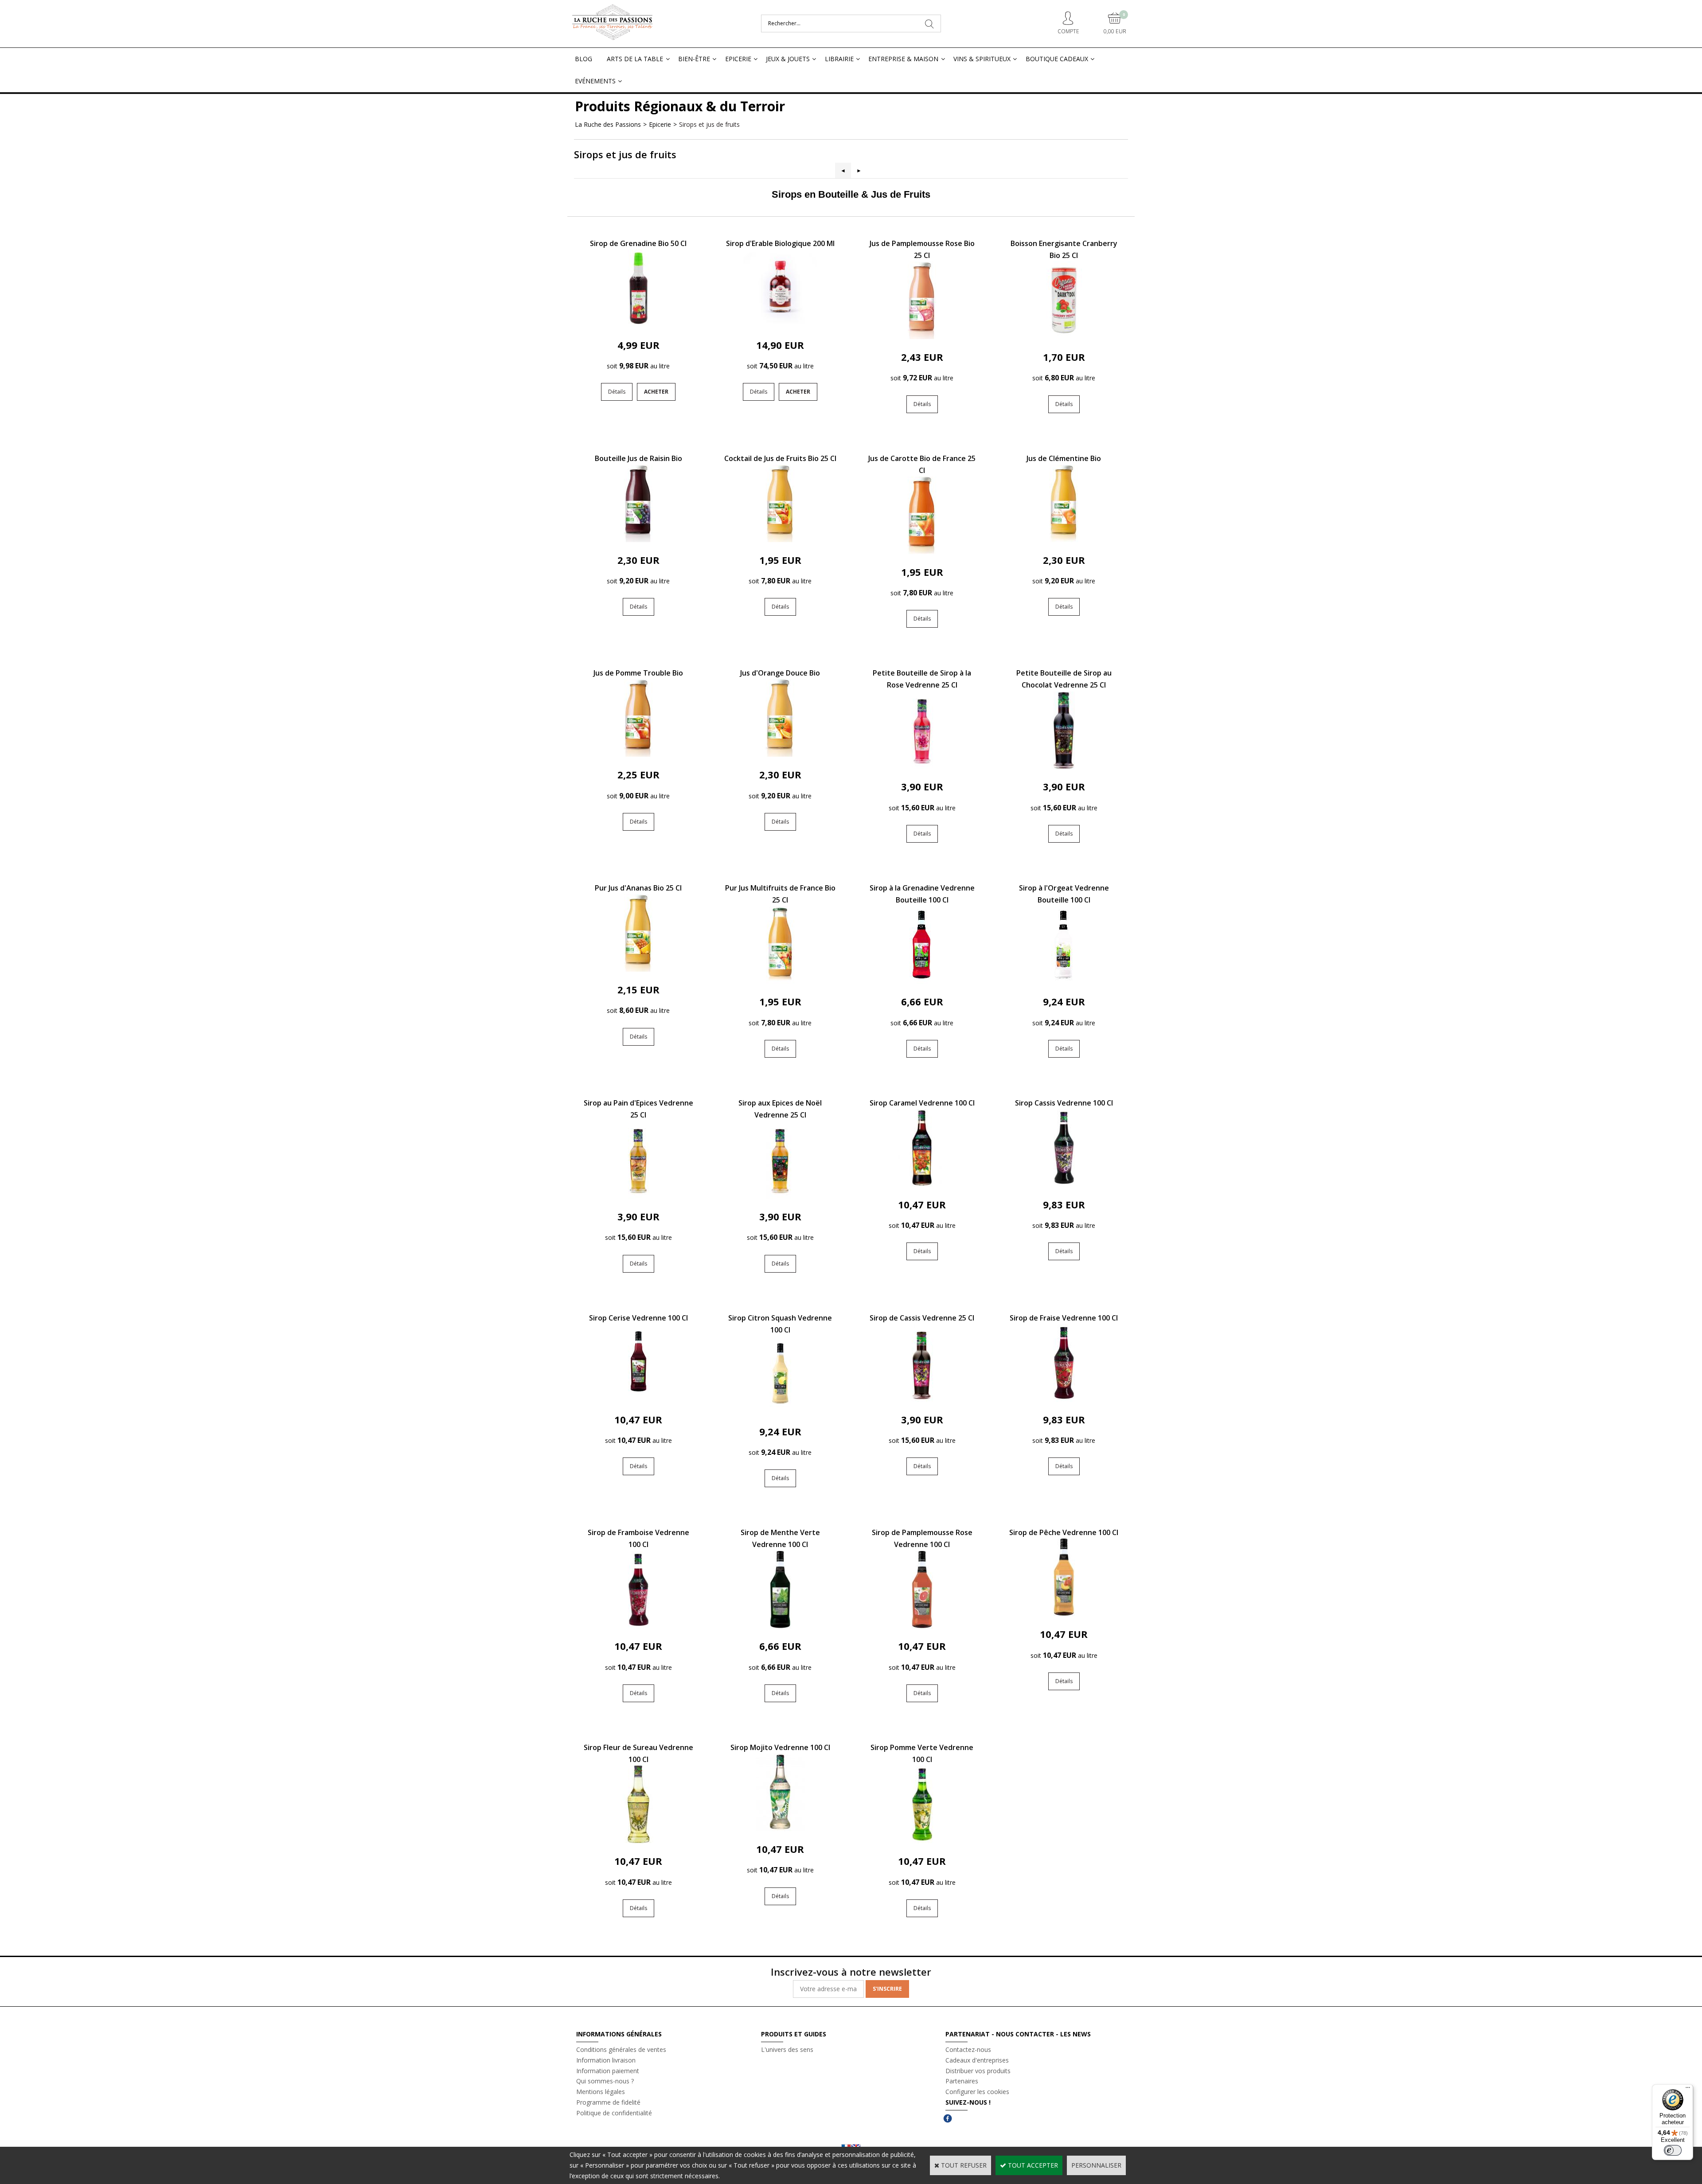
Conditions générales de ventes (621, 2049)
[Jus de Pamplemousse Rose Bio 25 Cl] (922, 337)
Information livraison (606, 2060)
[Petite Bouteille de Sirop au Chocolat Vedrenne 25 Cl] (1064, 767)
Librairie (839, 59)
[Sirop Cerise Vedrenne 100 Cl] (638, 1399)
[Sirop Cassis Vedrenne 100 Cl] (1064, 1184)
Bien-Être (694, 59)
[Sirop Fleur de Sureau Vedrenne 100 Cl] (638, 1841)
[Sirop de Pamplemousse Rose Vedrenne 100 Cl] (922, 1626)
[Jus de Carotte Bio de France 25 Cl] (922, 552)
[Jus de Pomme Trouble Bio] (638, 754)
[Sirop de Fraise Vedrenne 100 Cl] (1064, 1399)
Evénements (595, 81)
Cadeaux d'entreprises (977, 2060)
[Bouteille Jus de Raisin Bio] (638, 540)
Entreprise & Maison (903, 59)
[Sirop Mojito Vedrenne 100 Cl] (780, 1829)
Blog (584, 59)
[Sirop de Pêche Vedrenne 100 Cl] (1064, 1614)
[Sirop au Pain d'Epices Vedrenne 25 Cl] (638, 1196)
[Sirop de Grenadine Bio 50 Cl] (638, 325)
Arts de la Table (635, 59)
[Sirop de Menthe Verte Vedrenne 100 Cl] (780, 1626)
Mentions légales (601, 2092)
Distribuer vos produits (978, 2071)
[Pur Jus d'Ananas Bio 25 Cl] (638, 969)
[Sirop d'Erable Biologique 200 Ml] (780, 325)
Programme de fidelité (608, 2102)
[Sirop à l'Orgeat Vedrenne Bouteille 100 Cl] (1064, 981)
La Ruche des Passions (608, 124)
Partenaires (962, 2081)
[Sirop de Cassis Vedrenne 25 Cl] (922, 1399)
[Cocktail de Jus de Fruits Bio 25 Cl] (780, 540)
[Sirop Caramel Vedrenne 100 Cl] (922, 1184)
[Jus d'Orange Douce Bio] (780, 754)
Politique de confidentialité (614, 2113)
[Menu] (1688, 2090)
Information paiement (608, 2071)
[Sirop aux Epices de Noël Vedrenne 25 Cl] (780, 1196)
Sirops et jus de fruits (709, 124)
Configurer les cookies (977, 2092)
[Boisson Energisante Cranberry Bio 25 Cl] (1064, 337)
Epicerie (738, 59)
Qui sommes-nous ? (605, 2081)
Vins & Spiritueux (982, 59)
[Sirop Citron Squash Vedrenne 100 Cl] (780, 1411)
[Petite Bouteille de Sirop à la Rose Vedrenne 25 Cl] (922, 767)
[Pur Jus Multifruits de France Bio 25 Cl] (780, 981)
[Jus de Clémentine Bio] (1064, 540)
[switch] (1673, 2150)
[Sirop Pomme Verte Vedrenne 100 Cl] (922, 1841)
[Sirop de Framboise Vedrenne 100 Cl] (638, 1626)
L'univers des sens (787, 2049)
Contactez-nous (968, 2049)
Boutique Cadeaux (1057, 59)
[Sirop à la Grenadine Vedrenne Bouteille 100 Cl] (922, 981)
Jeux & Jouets (788, 59)
